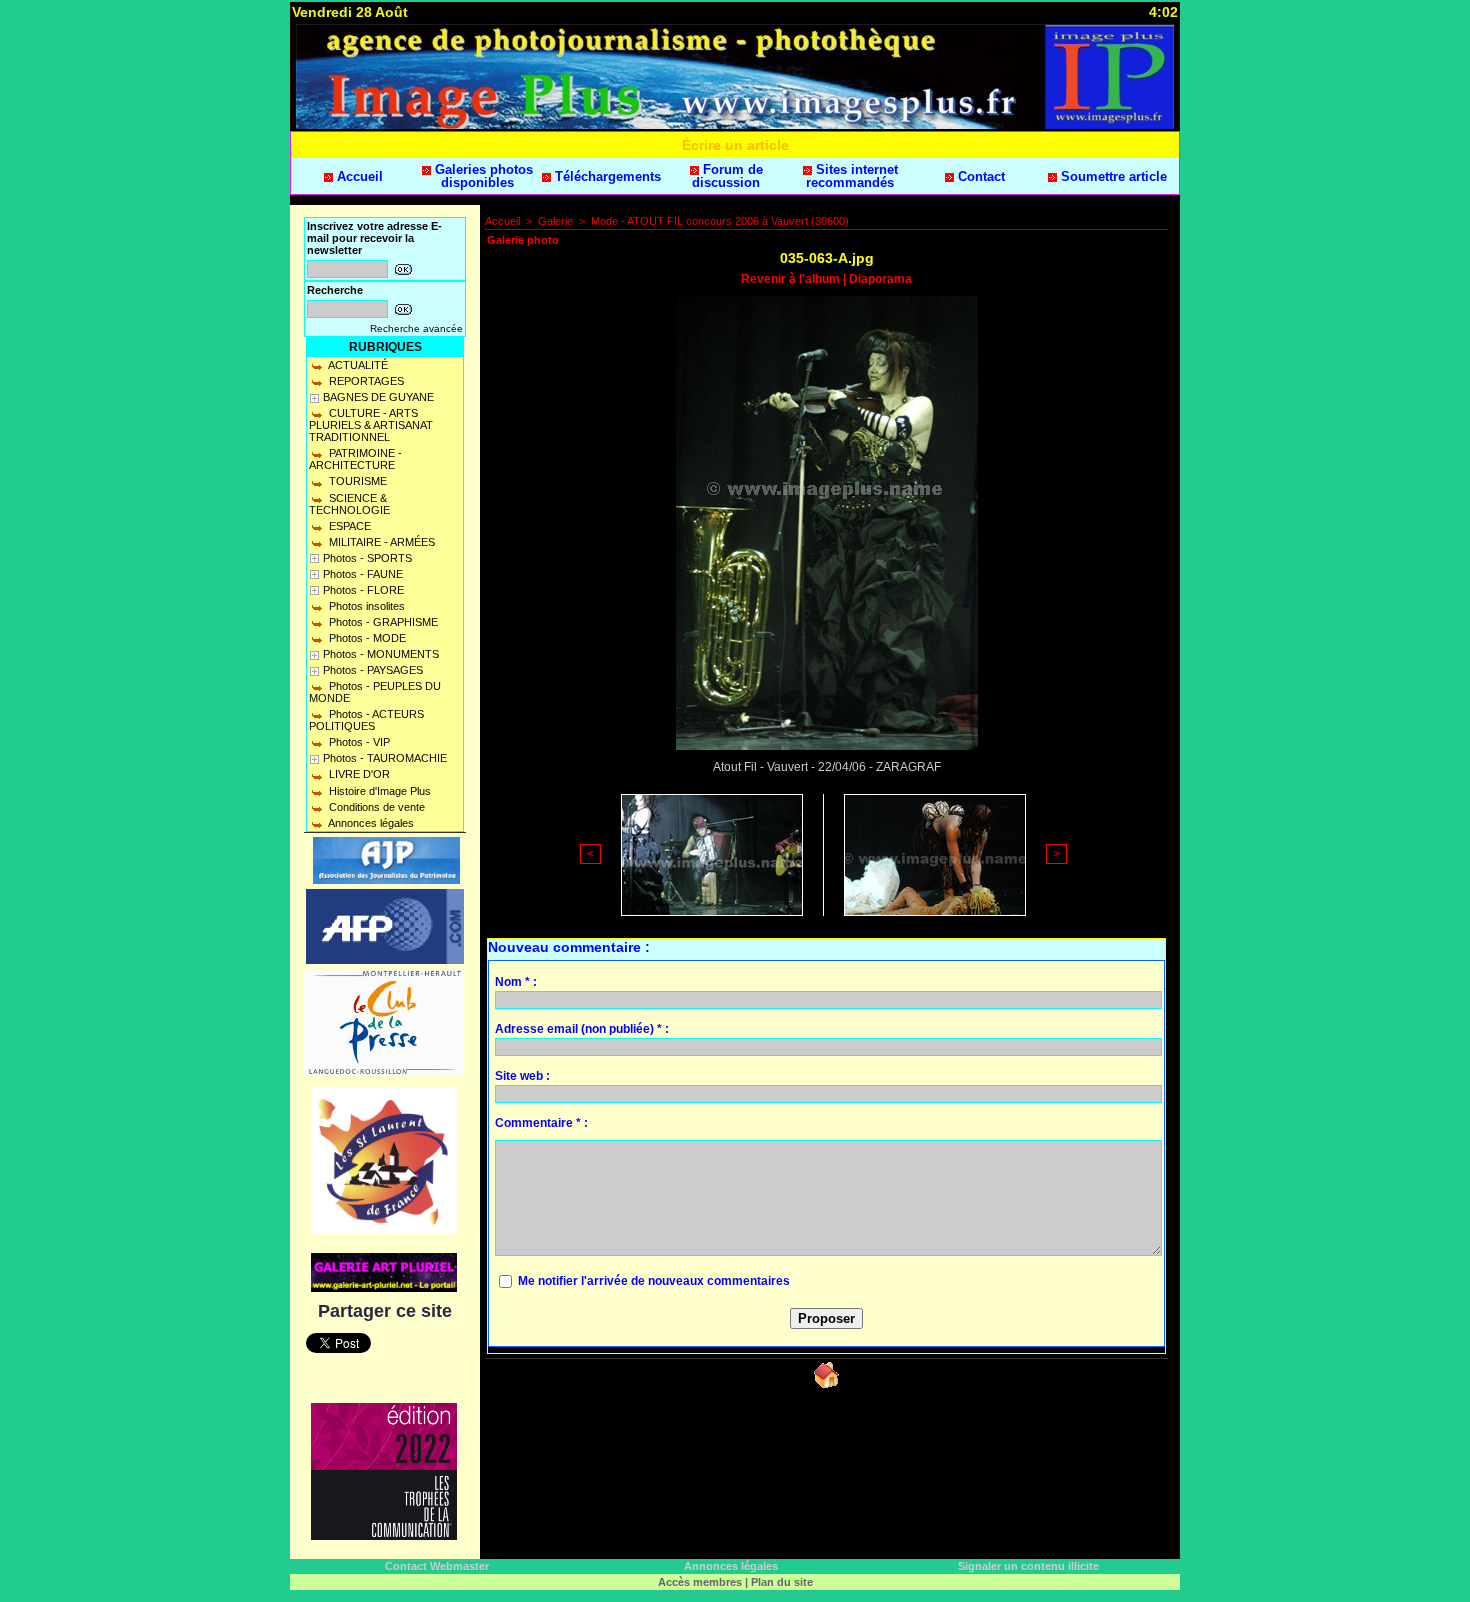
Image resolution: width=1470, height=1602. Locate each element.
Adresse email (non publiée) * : (582, 1029)
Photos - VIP (358, 742)
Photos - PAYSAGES (373, 670)
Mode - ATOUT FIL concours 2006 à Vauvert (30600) (720, 221)
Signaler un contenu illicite (1028, 1566)
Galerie (555, 221)
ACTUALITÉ (357, 365)
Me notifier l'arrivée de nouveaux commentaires (654, 1281)
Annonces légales (370, 823)
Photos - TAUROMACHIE (385, 758)
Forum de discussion (727, 176)
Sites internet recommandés (852, 176)
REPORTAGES (365, 381)
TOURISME (356, 481)
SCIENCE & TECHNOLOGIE (349, 504)
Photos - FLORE (363, 590)
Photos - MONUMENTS (381, 654)
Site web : (522, 1076)
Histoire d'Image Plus (378, 791)
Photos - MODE (366, 638)
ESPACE (348, 526)
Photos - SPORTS (367, 558)
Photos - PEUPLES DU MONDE (375, 692)
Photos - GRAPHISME (382, 622)
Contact (979, 176)
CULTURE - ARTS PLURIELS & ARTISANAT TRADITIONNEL (371, 425)
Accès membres (700, 1582)
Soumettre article (1112, 176)
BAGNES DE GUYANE (378, 397)
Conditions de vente (375, 807)
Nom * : (516, 982)
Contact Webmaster (437, 1566)
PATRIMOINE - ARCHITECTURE (355, 459)
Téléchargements (606, 176)
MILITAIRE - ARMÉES (380, 542)
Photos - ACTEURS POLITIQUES (366, 720)
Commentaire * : (541, 1123)
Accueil (358, 176)
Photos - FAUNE (363, 574)
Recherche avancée (416, 328)
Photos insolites (365, 606)
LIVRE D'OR (358, 774)
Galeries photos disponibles (482, 176)
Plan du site (782, 1582)
